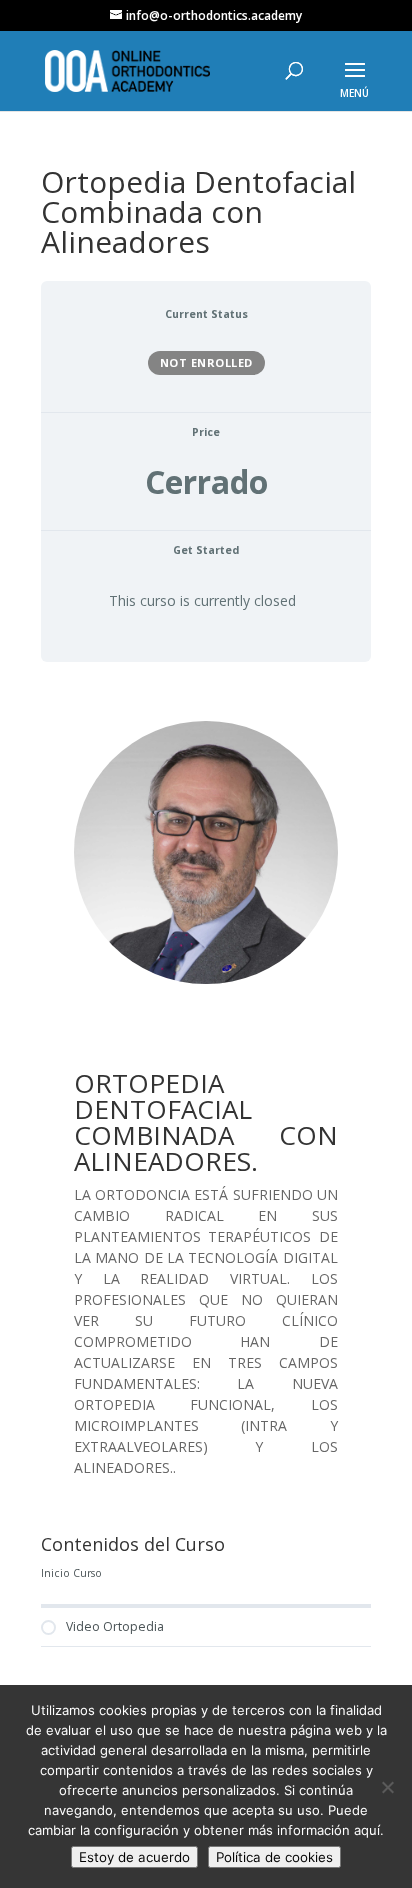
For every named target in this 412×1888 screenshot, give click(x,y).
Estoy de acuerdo (134, 1857)
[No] (387, 1787)
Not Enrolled (206, 362)
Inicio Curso (71, 1573)
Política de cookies (274, 1857)
